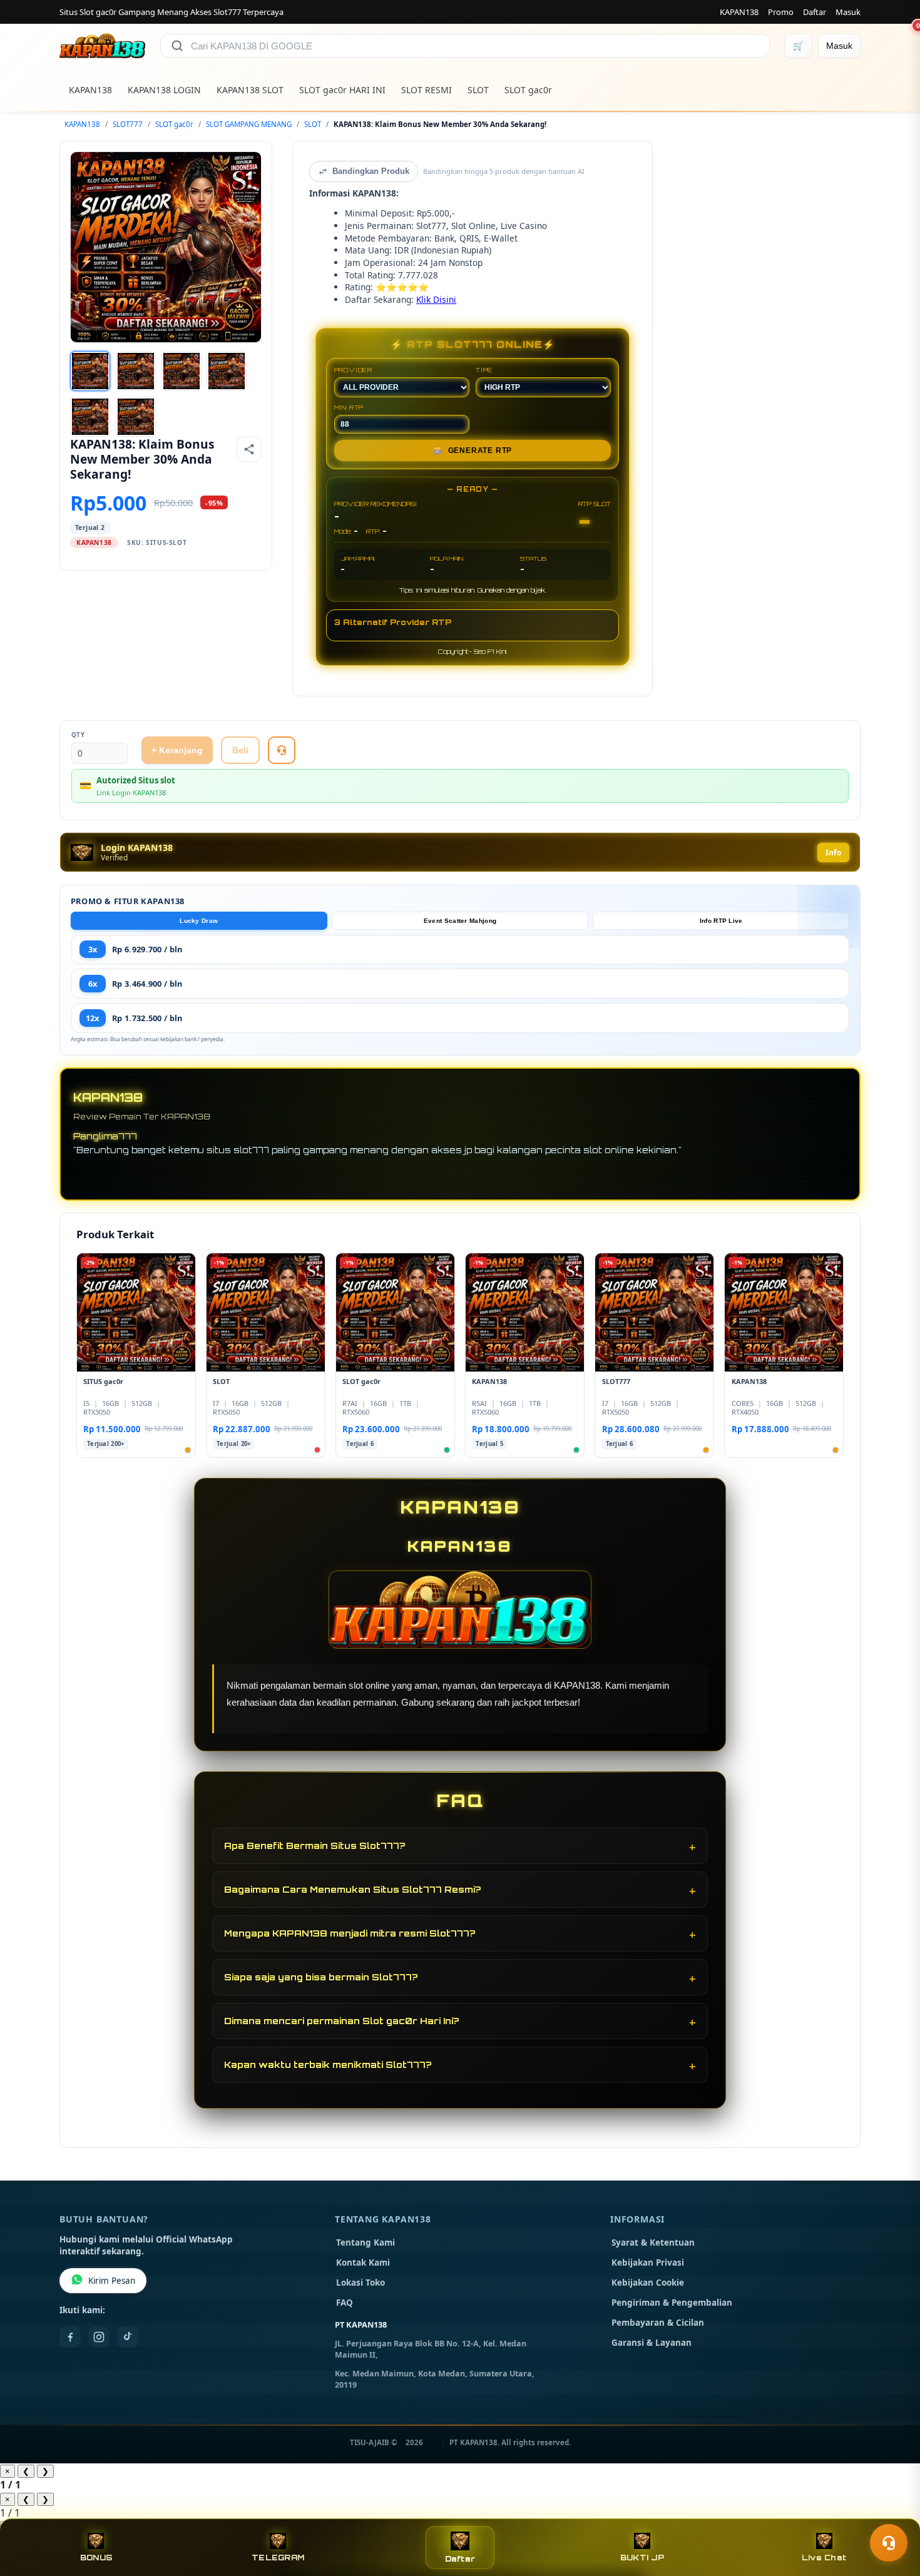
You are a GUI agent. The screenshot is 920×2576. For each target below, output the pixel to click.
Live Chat (824, 2558)
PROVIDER (353, 370)
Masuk (848, 12)
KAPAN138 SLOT (250, 90)
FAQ (345, 2303)
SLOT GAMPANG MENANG (249, 124)
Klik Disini (436, 299)
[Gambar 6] (136, 417)
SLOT (478, 90)
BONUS (96, 2558)
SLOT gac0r (528, 90)
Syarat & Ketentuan (653, 2243)
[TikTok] (128, 2337)
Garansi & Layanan (652, 2343)
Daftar (815, 12)
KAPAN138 (739, 12)
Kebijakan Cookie (648, 2283)
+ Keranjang (177, 750)
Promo (781, 12)
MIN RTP (349, 407)
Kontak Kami (363, 2263)
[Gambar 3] (181, 371)
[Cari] (177, 46)
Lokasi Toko (360, 2283)
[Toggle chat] (889, 2543)
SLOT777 (128, 124)
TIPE (484, 370)
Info (833, 853)
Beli (240, 750)
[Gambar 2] (136, 371)
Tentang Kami (365, 2243)
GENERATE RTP (473, 451)
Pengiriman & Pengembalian (672, 2303)
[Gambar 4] (227, 371)
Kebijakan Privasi (648, 2263)
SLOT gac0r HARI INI (342, 90)
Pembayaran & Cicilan (658, 2323)
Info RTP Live (721, 921)
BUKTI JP (642, 2558)
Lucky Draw (199, 921)
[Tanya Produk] (282, 750)
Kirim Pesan (112, 2281)
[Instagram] (99, 2337)
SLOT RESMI (427, 90)
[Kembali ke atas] (892, 2512)
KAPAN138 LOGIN (164, 90)
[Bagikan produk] (249, 449)
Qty (78, 735)
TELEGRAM (278, 2558)
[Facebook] (70, 2337)
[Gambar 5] (90, 417)
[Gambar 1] (90, 371)
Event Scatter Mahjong (460, 921)
